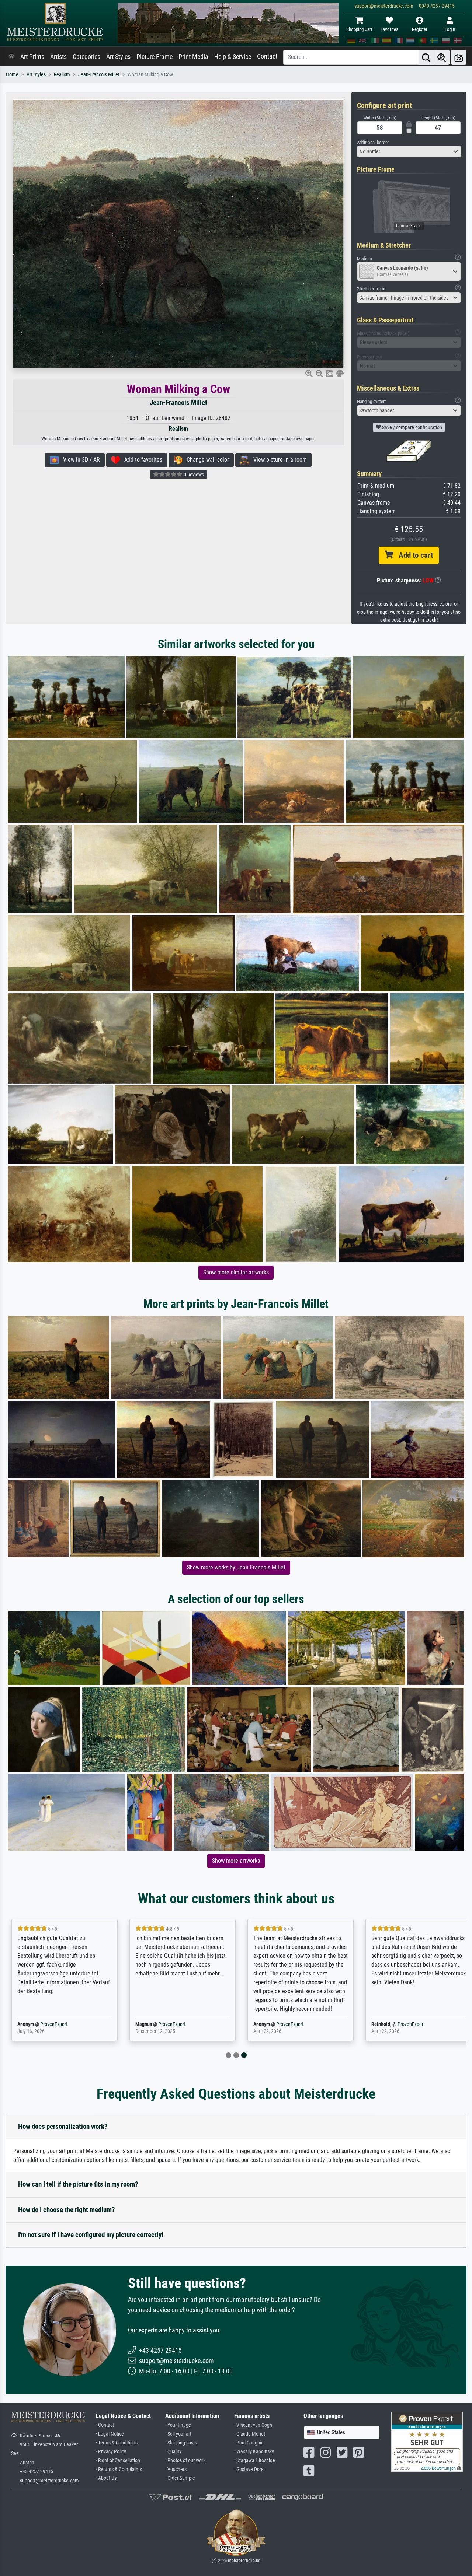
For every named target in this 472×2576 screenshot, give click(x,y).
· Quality (173, 2452)
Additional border (373, 142)
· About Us (106, 2478)
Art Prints (32, 57)
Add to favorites (141, 460)
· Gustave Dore (249, 2469)
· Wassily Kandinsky (254, 2452)
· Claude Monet (250, 2434)
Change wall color (206, 460)
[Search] (426, 57)
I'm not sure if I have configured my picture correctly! (91, 2235)
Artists (58, 57)
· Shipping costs (181, 2443)
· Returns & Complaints (119, 2469)
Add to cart (413, 555)
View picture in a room (278, 460)
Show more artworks (236, 1861)
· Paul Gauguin (249, 2443)
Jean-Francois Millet (99, 75)
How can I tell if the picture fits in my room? (78, 2184)
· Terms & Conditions (117, 2443)
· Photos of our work (185, 2460)
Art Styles (118, 57)
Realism (62, 75)
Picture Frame (155, 57)
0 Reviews (193, 475)
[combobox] (409, 151)
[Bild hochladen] (459, 57)
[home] (11, 57)
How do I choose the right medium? (67, 2210)
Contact (267, 56)
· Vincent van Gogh (253, 2425)
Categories (86, 57)
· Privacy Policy (111, 2452)
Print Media (193, 57)
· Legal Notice (110, 2434)
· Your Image (178, 2425)
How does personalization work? (63, 2126)
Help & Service (233, 57)
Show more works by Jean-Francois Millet (236, 1567)
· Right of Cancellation (118, 2460)
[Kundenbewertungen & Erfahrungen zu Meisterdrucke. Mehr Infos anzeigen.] (427, 2441)
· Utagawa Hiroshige (255, 2460)
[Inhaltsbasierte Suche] (442, 57)
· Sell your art (178, 2434)
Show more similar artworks (236, 1272)
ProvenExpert (54, 2024)
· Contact (105, 2425)
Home (12, 75)
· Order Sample (180, 2478)
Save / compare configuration (412, 427)
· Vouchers (176, 2469)
